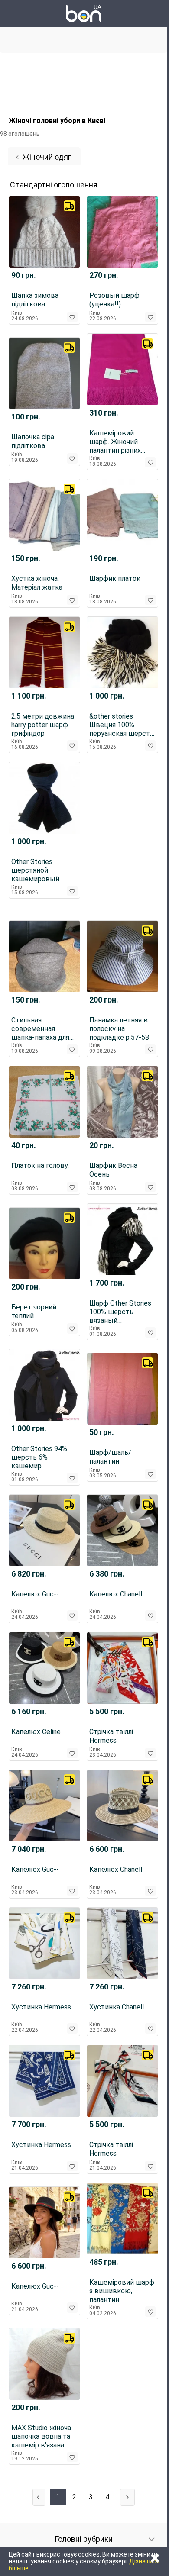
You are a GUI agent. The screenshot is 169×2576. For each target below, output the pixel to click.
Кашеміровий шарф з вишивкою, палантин (122, 2291)
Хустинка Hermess (41, 2007)
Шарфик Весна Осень (113, 1170)
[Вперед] (127, 2497)
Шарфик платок (115, 579)
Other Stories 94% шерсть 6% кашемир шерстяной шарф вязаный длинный (41, 1457)
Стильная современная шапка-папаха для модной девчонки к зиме (43, 1029)
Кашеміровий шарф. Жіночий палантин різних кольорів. (115, 442)
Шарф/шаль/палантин (110, 1457)
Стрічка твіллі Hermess (111, 1736)
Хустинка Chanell (117, 2007)
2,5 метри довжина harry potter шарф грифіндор (43, 725)
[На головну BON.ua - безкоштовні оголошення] (84, 13)
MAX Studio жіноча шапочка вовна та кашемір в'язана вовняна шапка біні (42, 2437)
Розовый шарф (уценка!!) (114, 300)
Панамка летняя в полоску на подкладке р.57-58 (119, 1029)
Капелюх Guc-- (35, 1594)
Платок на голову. (40, 1165)
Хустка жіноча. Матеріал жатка (37, 583)
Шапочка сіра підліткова (33, 441)
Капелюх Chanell (116, 1594)
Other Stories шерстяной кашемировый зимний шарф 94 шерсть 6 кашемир (43, 870)
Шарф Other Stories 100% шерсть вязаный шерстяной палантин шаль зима (120, 1312)
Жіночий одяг (47, 157)
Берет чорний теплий (34, 1311)
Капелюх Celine (36, 1732)
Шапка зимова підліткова (35, 300)
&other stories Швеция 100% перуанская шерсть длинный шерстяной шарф (122, 725)
